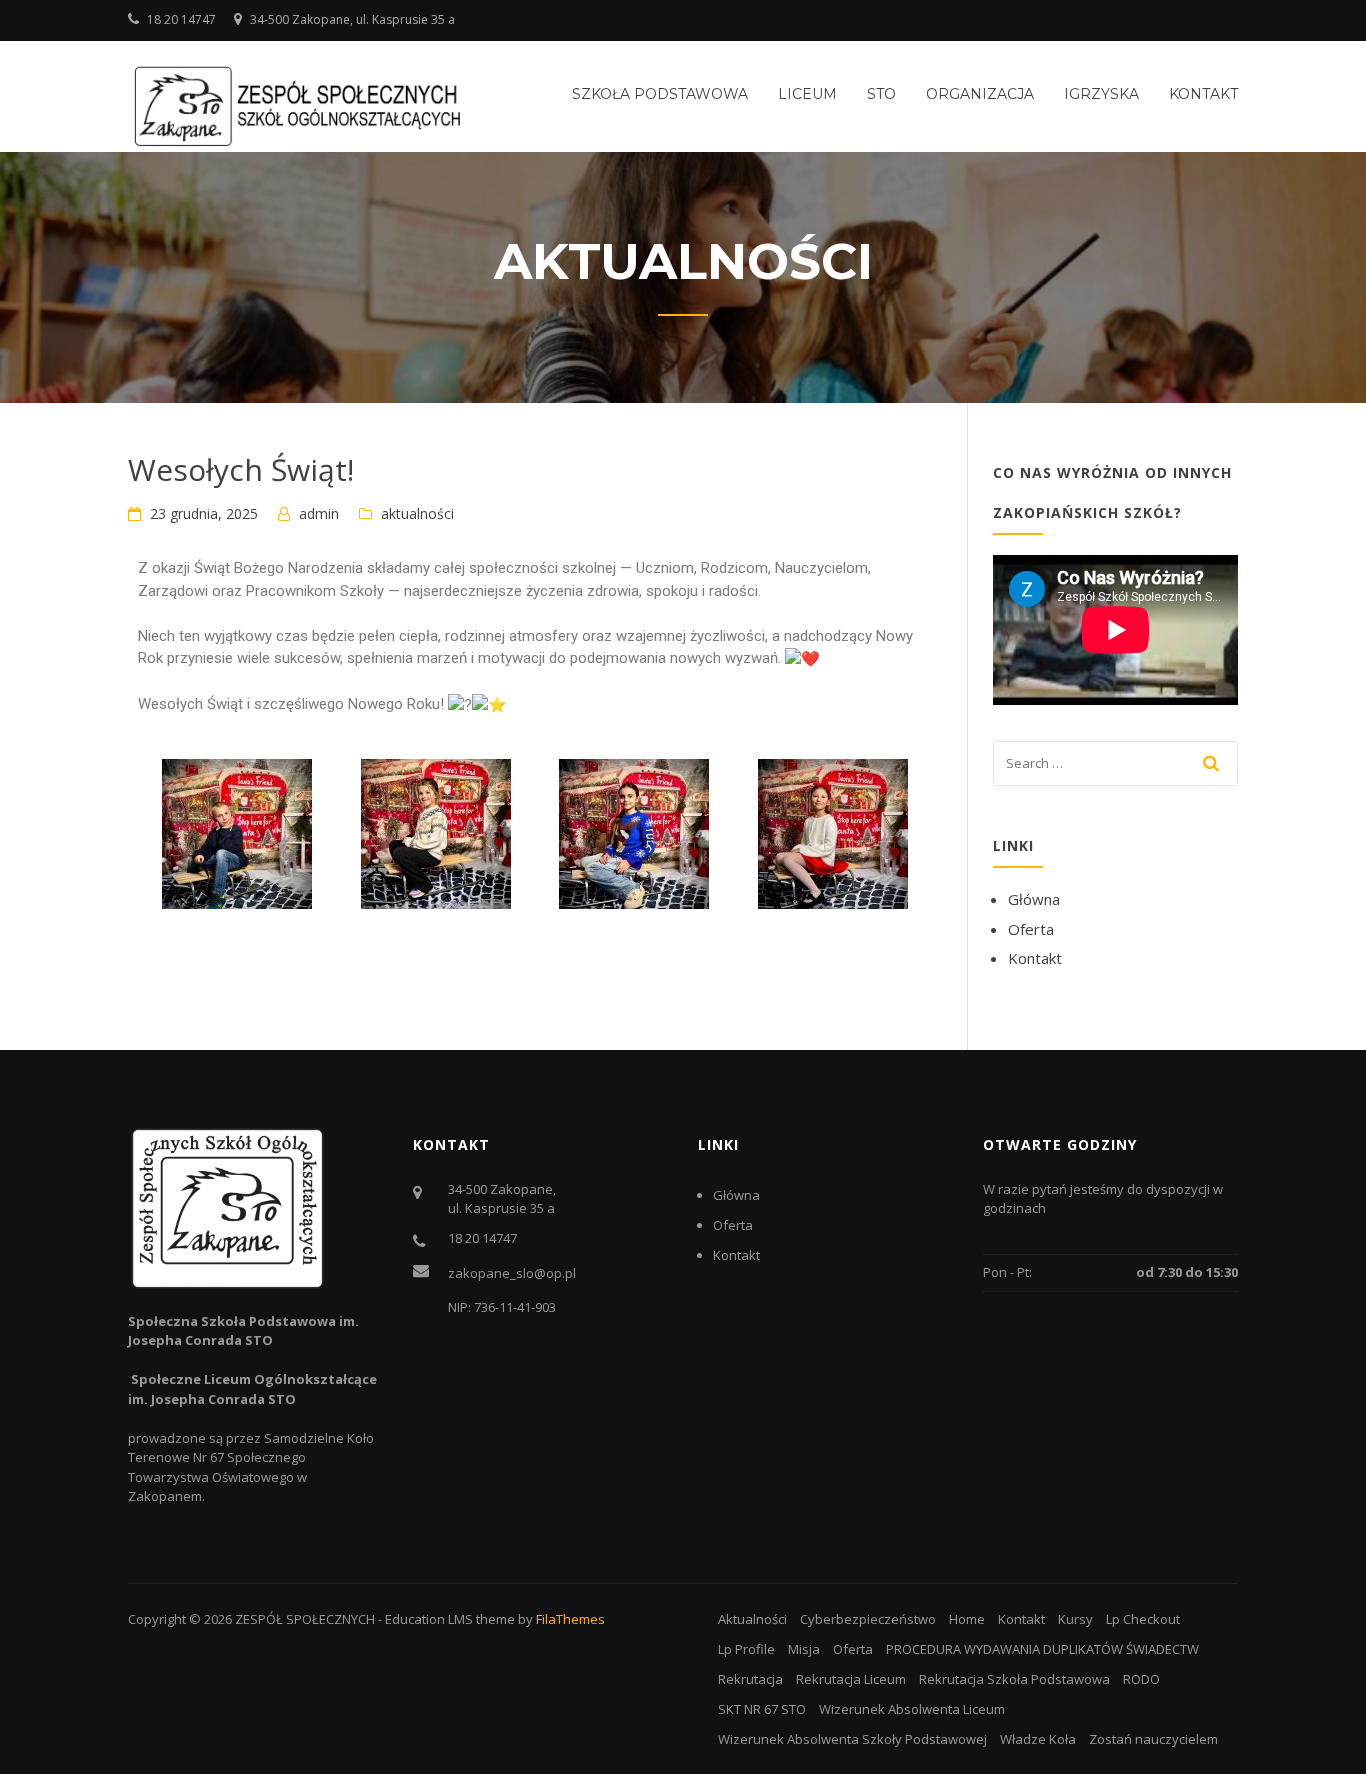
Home (967, 1619)
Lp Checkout (1143, 1619)
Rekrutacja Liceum (851, 1679)
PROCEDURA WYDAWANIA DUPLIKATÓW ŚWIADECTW (1042, 1649)
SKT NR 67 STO (762, 1709)
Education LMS (429, 1619)
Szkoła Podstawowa (660, 94)
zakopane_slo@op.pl (512, 1273)
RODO (1141, 1679)
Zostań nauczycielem (1153, 1739)
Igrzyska (1101, 94)
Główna (1034, 899)
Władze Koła (1038, 1739)
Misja (804, 1649)
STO (881, 94)
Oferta (1031, 929)
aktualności (417, 513)
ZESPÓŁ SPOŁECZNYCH (305, 1619)
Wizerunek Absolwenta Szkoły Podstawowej (852, 1739)
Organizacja (980, 94)
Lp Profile (746, 1649)
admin (319, 513)
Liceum (807, 94)
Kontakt (1203, 94)
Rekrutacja (750, 1679)
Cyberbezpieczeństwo (868, 1619)
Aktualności (752, 1619)
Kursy (1075, 1619)
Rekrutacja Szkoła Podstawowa (1014, 1679)
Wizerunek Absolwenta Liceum (912, 1709)
